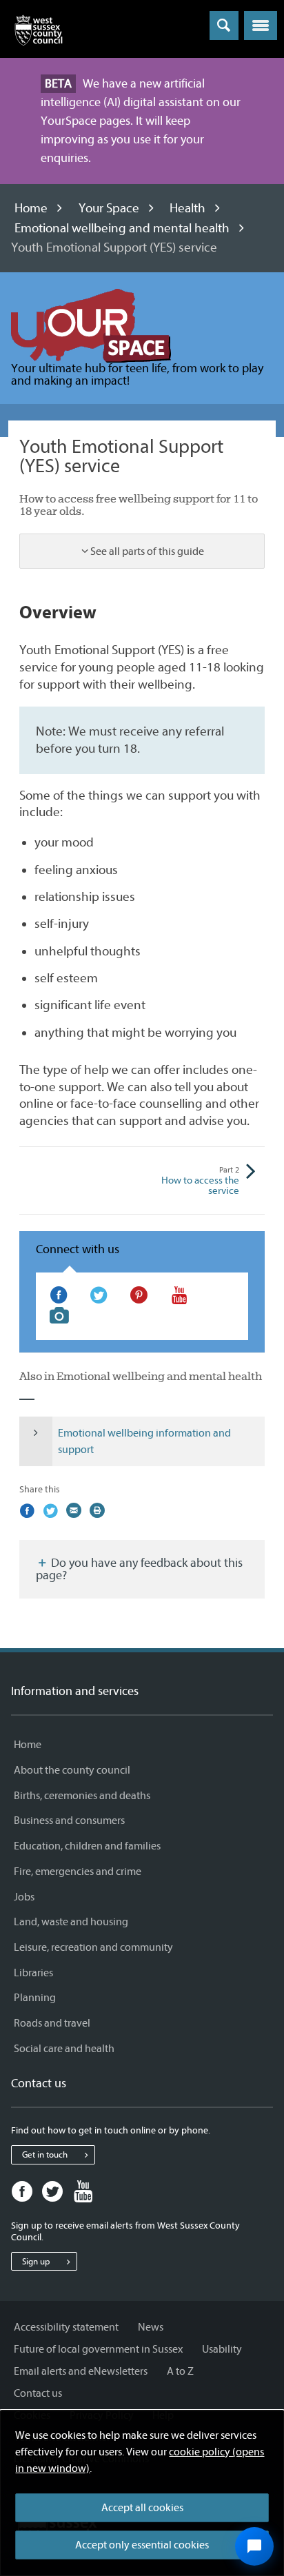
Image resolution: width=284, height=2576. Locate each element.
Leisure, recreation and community (93, 1947)
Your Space (109, 208)
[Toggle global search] (224, 26)
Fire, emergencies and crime (78, 1872)
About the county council (72, 1770)
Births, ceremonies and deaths (82, 1796)
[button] (261, 26)
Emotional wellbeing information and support (144, 1441)
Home (31, 208)
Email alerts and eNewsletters (81, 2371)
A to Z (180, 2371)
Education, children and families (87, 1846)
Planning (35, 1998)
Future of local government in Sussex (98, 2349)
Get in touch (45, 2154)
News (151, 2327)
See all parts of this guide (147, 551)
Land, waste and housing (71, 1922)
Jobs (24, 1897)
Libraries (33, 1973)
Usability (222, 2349)
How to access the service (200, 1181)
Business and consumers (69, 1821)
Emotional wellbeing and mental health (122, 228)
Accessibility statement (66, 2327)
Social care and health (64, 2049)
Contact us (38, 2393)
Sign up (36, 2261)
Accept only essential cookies (142, 2545)
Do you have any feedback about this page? (139, 1569)
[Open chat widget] (254, 2546)
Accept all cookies (142, 2508)
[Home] (39, 33)
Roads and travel (52, 2023)
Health (187, 208)
